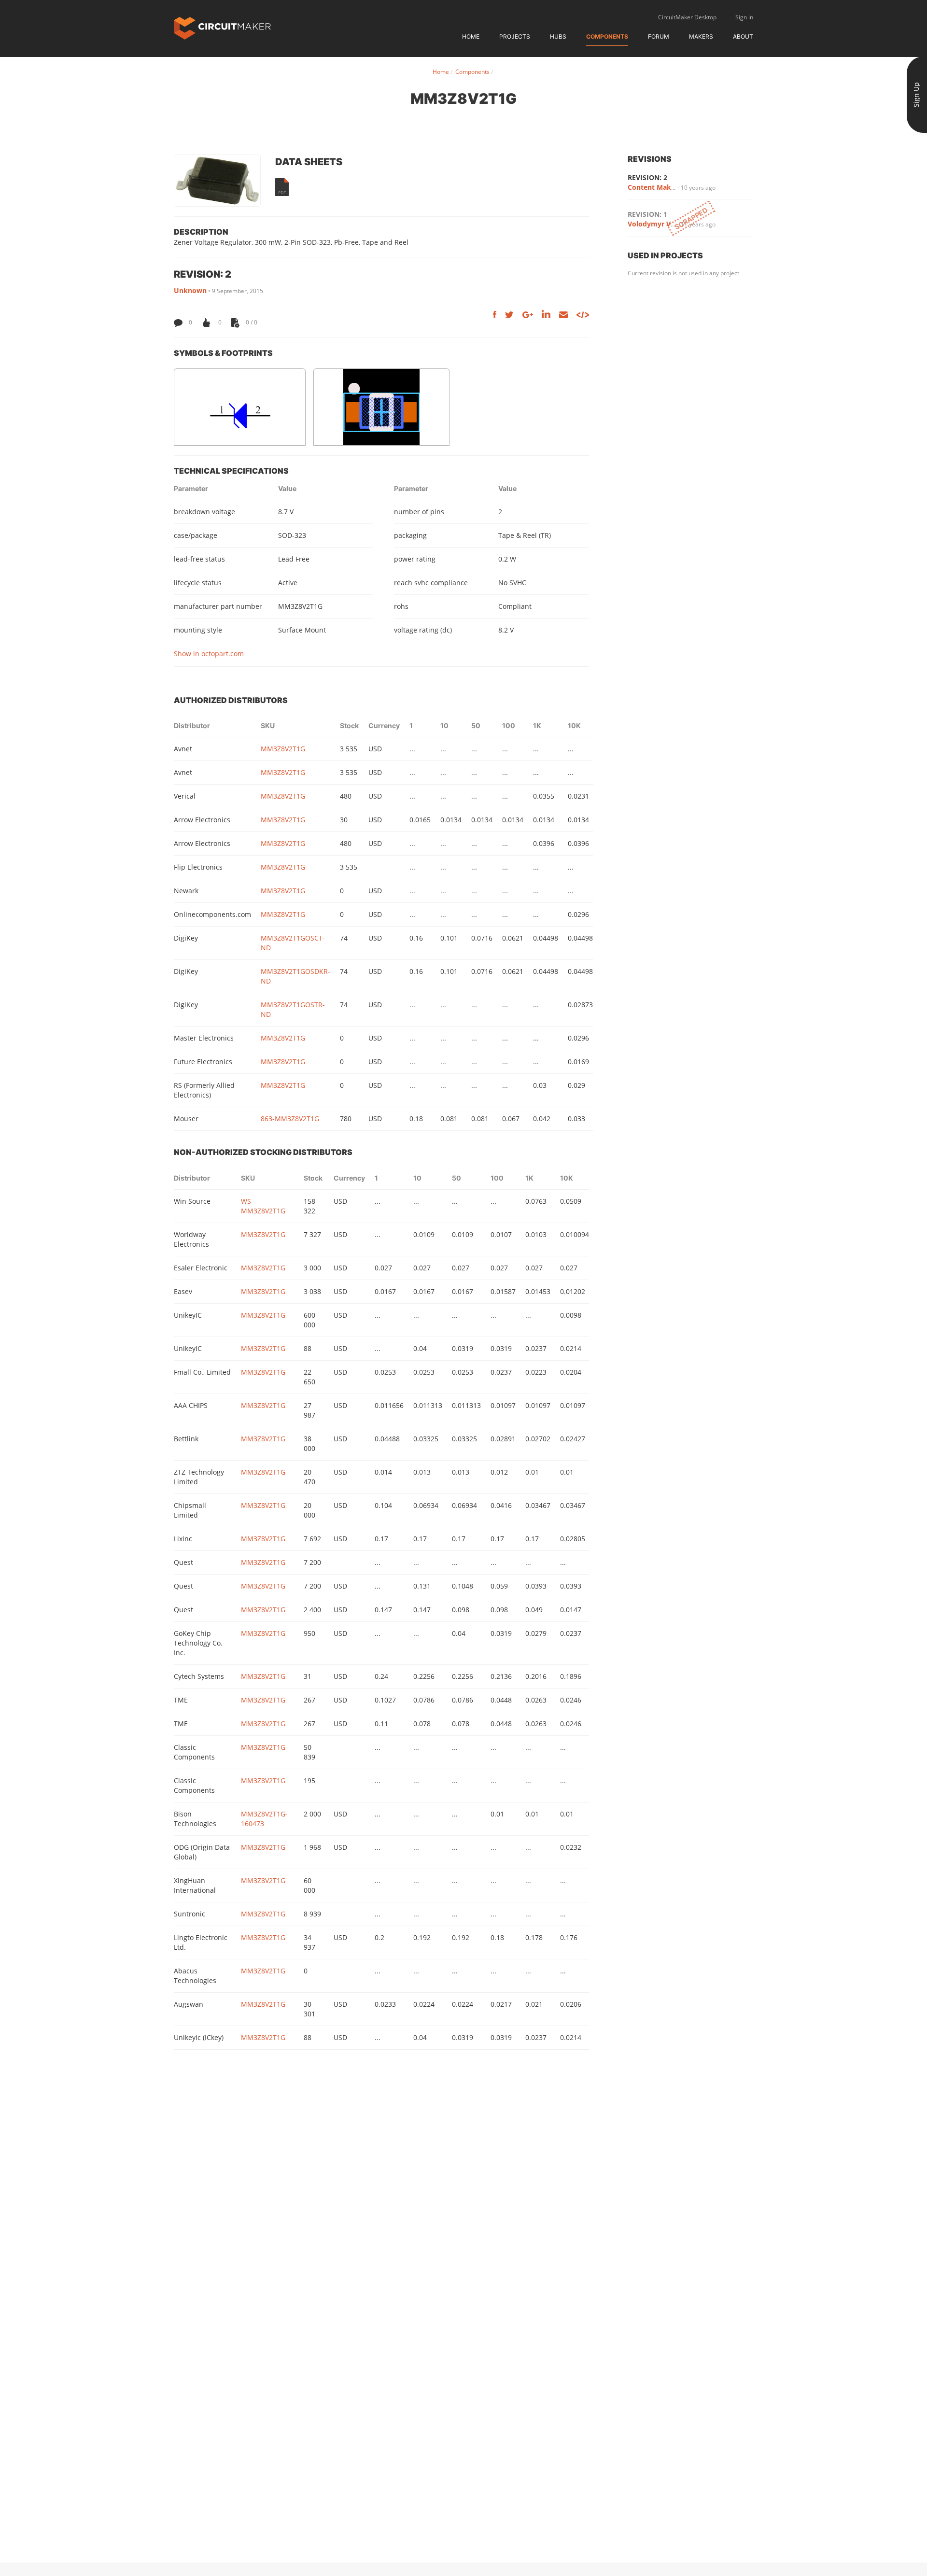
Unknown (190, 290)
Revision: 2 (647, 177)
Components (607, 36)
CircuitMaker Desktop (687, 17)
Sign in (744, 17)
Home (471, 36)
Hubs (558, 36)
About (743, 36)
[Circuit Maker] (222, 27)
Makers (701, 36)
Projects (515, 36)
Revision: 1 (647, 214)
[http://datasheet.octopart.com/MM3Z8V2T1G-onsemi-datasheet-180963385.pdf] (282, 187)
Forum (659, 36)
